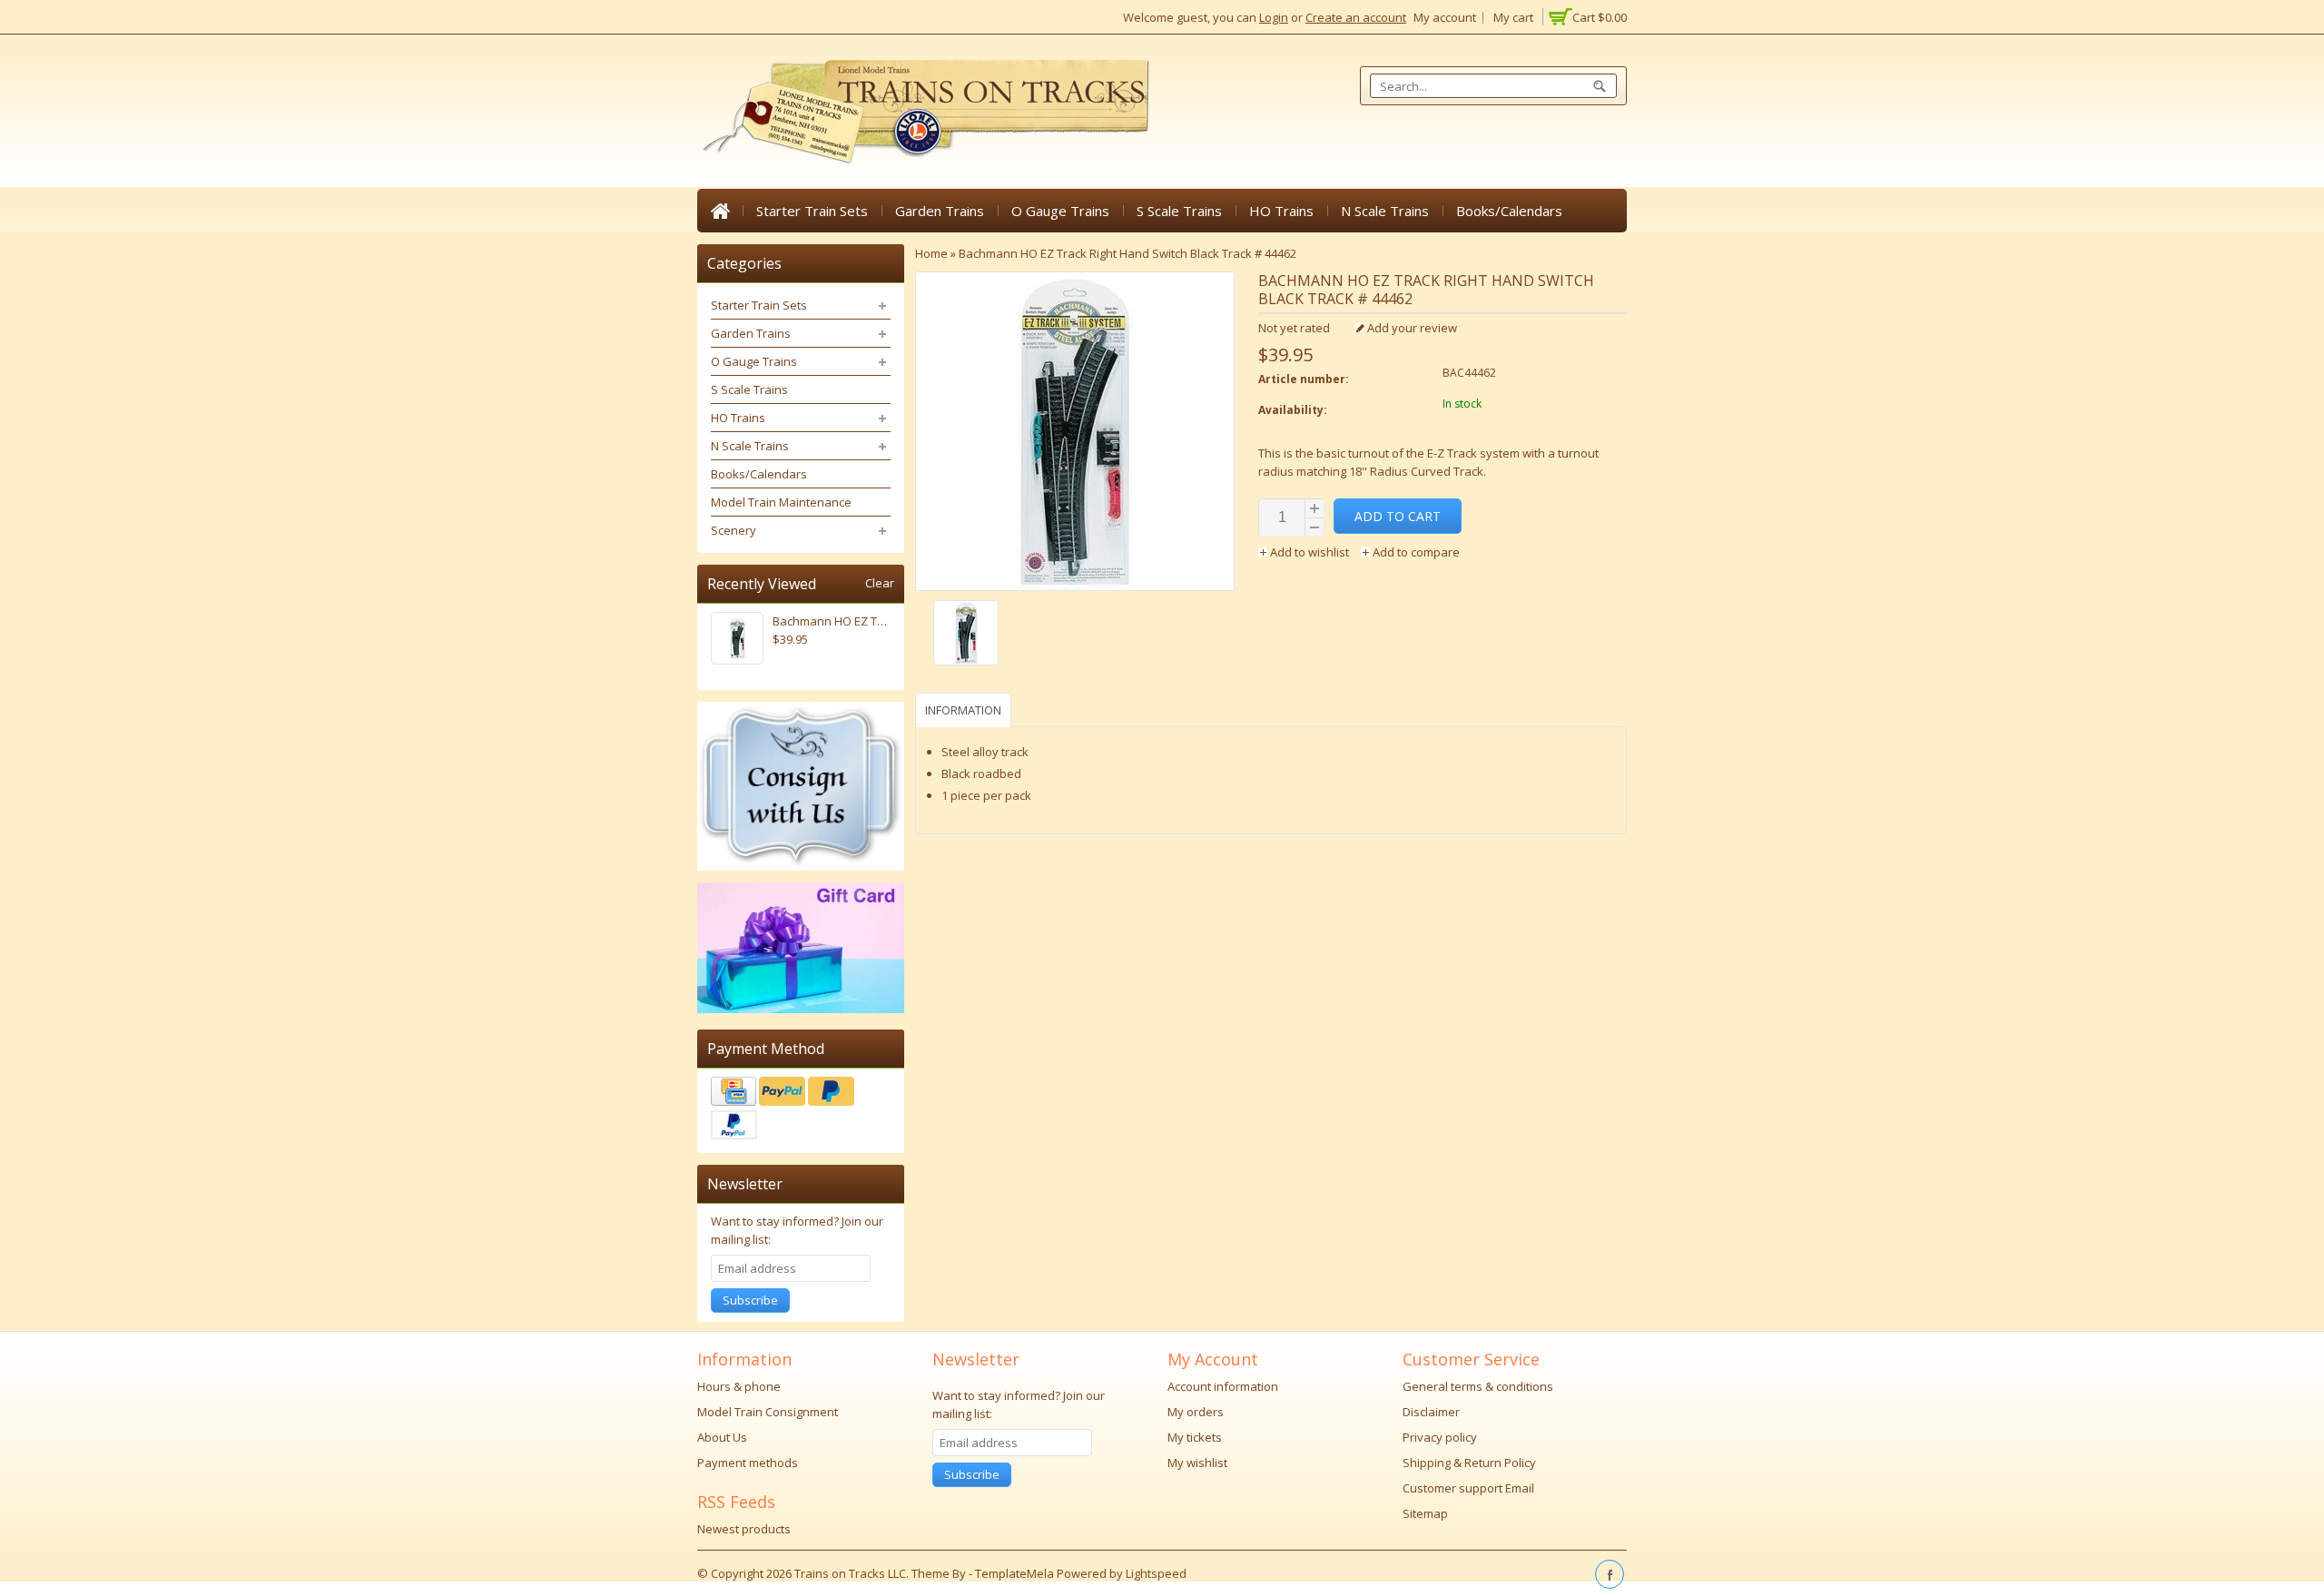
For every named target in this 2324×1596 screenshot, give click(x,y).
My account (1445, 17)
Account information (1223, 1386)
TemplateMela (1016, 1573)
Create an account (1356, 17)
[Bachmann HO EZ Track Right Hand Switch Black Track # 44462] (1075, 635)
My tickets (1195, 1437)
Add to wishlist (1310, 552)
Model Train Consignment (768, 1412)
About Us (722, 1437)
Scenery (734, 530)
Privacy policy (1440, 1437)
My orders (1196, 1412)
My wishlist (1197, 1463)
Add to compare (1415, 552)
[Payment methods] (801, 1110)
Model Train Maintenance (781, 502)
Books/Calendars (1509, 211)
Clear (880, 583)
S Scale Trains (1179, 211)
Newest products (744, 1529)
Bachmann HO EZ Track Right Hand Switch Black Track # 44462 (1128, 253)
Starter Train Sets (812, 211)
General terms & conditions (1478, 1386)
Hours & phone (739, 1386)
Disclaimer (1431, 1412)
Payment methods (748, 1463)
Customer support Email (1468, 1488)
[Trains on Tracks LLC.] (924, 112)
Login (1274, 17)
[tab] (965, 709)
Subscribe (750, 1300)
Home (720, 211)
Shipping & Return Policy (1469, 1463)
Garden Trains (940, 211)
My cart (1513, 17)
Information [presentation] (963, 710)
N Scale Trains (1385, 211)
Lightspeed (1156, 1573)
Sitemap (1425, 1513)
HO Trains (1281, 211)
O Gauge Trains (1060, 211)
